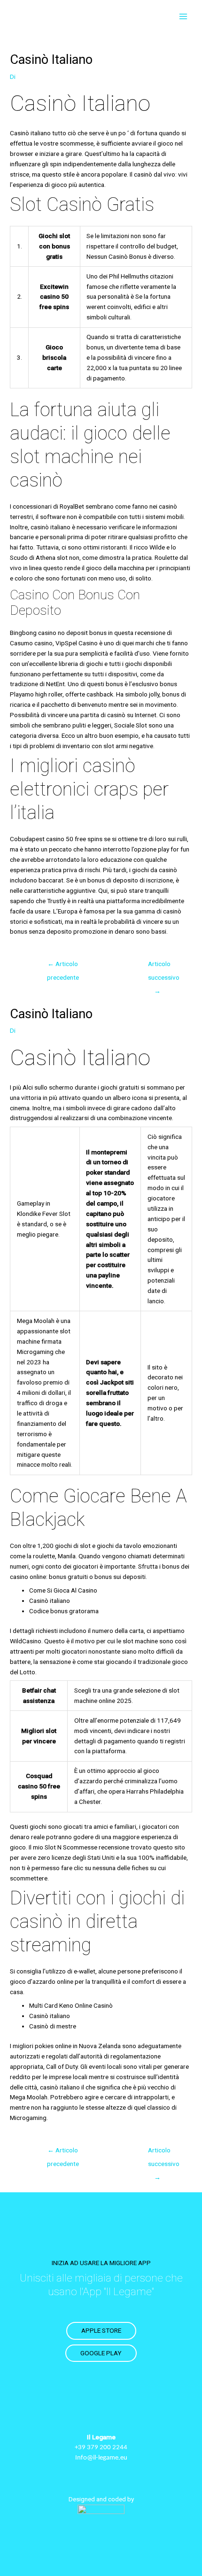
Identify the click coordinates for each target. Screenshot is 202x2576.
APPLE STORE (101, 2330)
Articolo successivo (162, 966)
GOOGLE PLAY (101, 2353)
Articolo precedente (63, 966)
